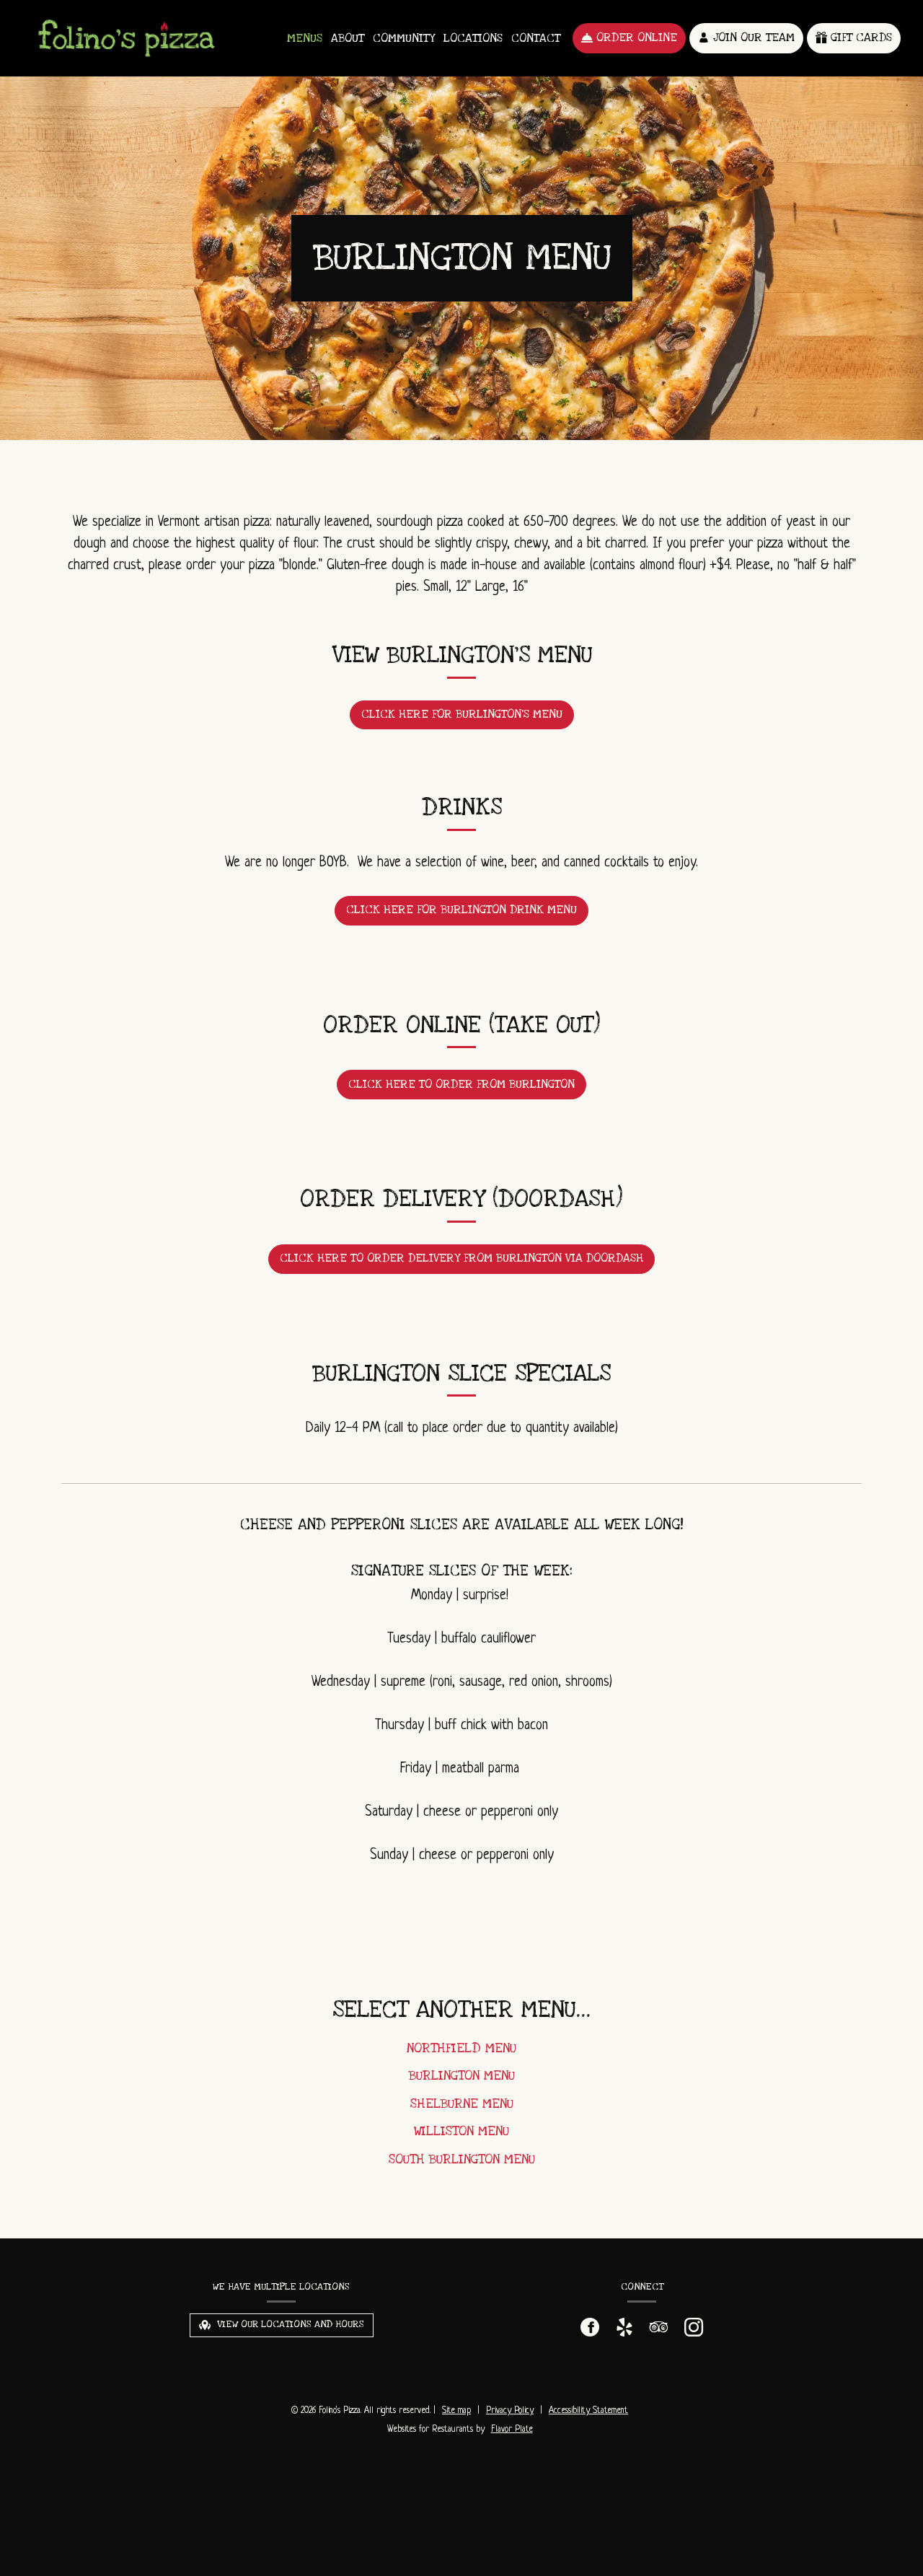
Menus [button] (305, 38)
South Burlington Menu (462, 2159)
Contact (536, 38)
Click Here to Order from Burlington (461, 1084)
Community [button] (404, 38)
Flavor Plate (512, 2430)
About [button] (348, 38)
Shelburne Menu (462, 2104)
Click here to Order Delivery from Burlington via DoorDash (461, 1258)
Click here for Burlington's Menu (462, 714)
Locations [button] (473, 38)
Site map (456, 2411)
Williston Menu (461, 2131)
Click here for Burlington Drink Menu (461, 910)
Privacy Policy (510, 2411)
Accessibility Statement (588, 2411)
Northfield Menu (461, 2048)
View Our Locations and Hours (289, 2324)
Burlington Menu (462, 2076)
